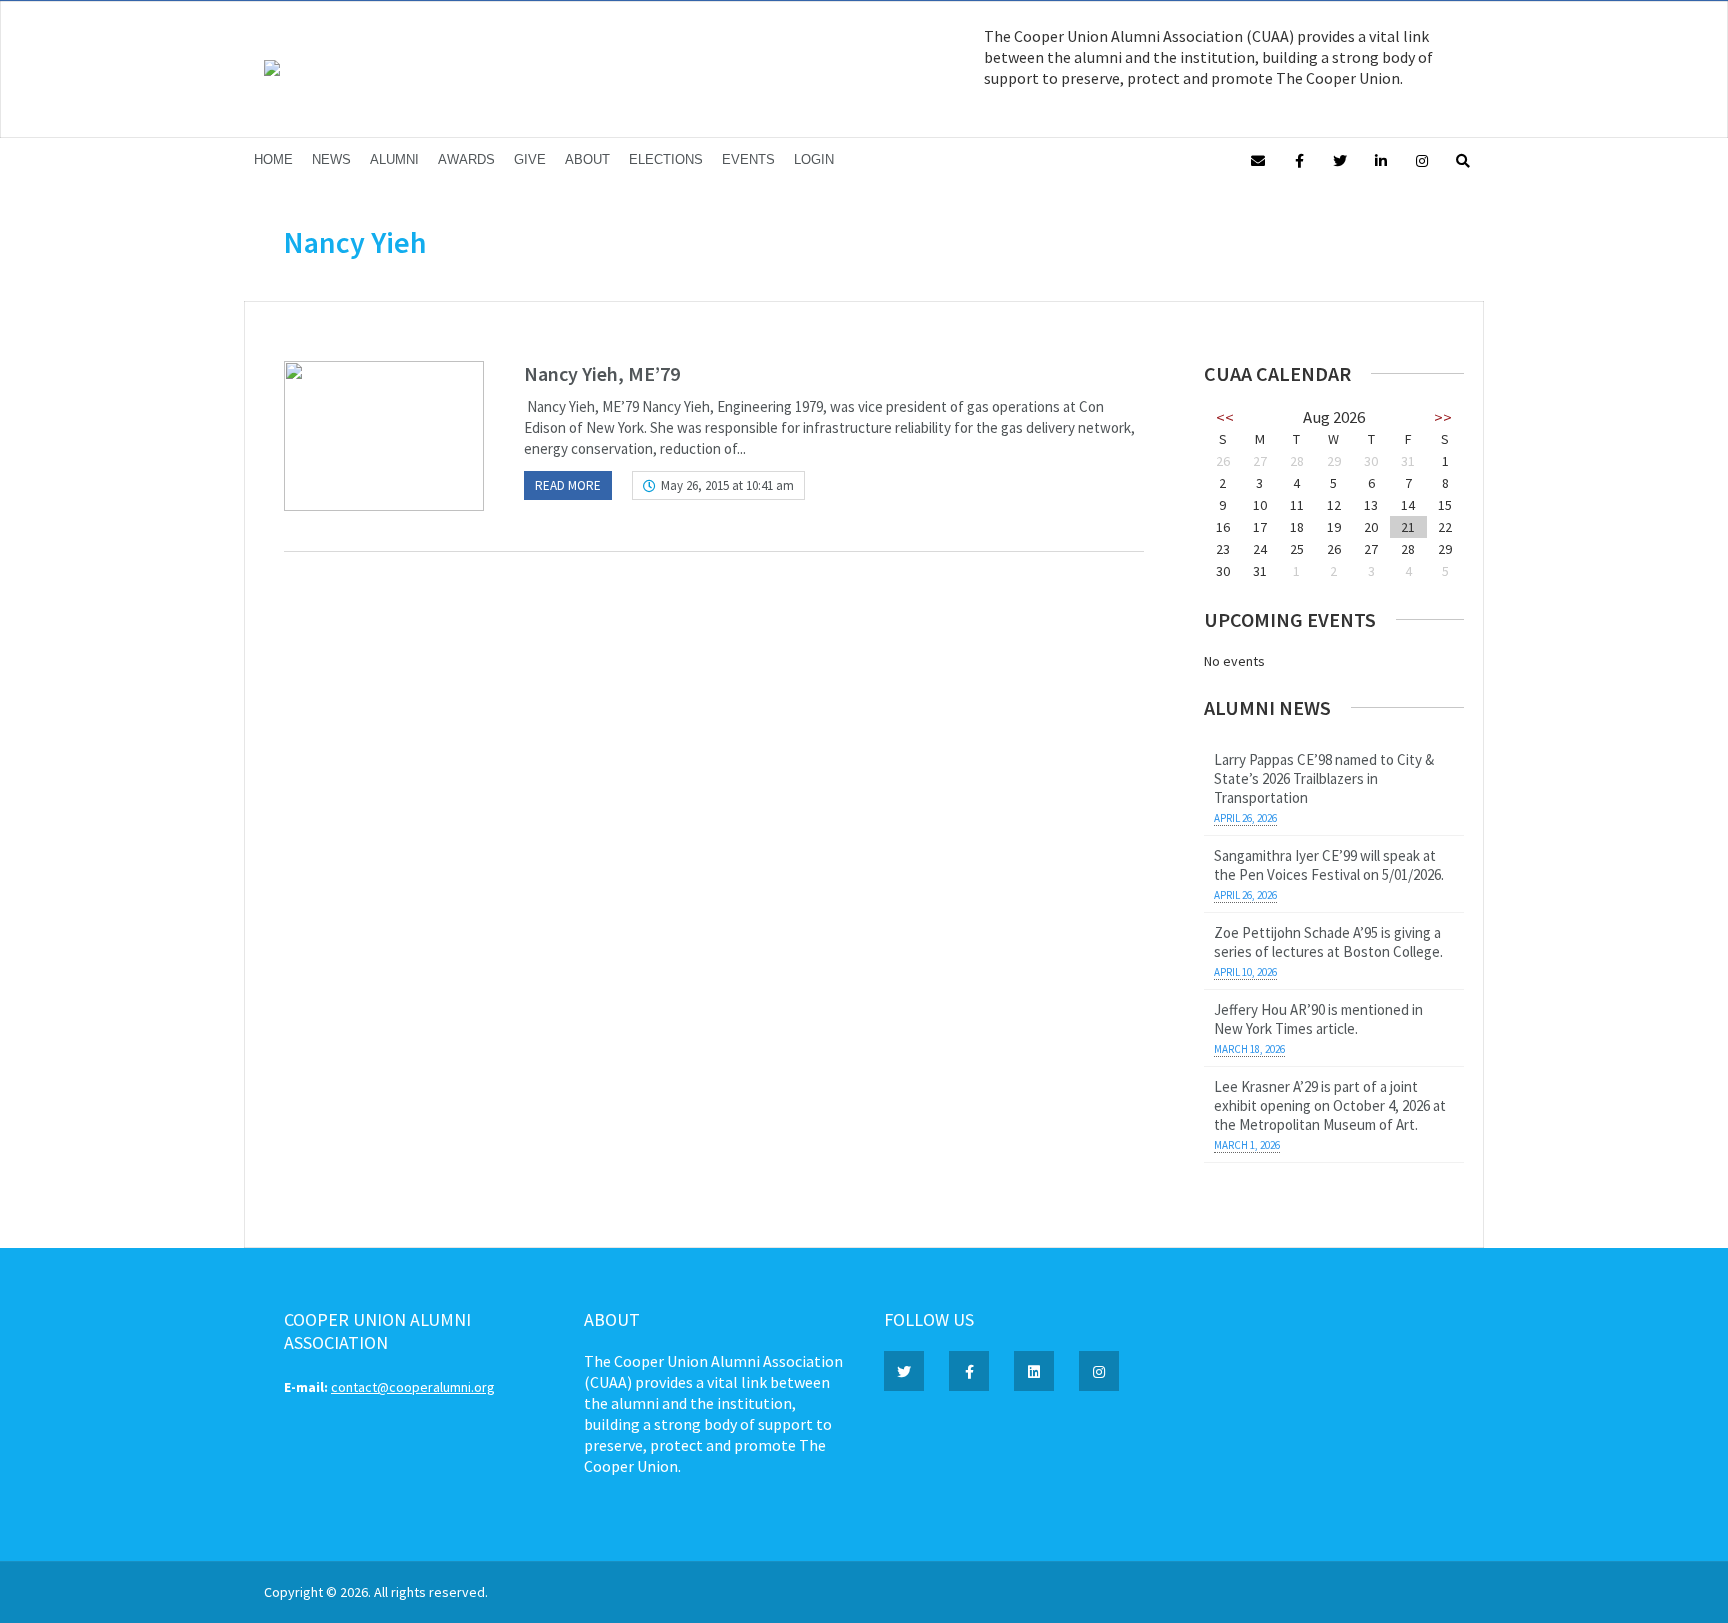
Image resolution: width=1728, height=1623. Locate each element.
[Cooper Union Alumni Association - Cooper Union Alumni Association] (272, 71)
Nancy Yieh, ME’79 (602, 373)
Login (814, 159)
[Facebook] (1299, 159)
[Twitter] (1340, 159)
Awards (466, 159)
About (587, 159)
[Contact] (1258, 159)
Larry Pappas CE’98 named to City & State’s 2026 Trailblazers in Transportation (1324, 778)
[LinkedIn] (1381, 159)
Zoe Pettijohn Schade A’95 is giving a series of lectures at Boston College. (1328, 942)
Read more (568, 485)
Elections (666, 159)
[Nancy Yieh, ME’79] (384, 436)
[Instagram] (1422, 159)
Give (530, 159)
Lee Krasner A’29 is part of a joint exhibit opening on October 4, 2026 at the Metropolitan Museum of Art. (1330, 1105)
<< (1225, 417)
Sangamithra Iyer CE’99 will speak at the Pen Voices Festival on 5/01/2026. (1329, 865)
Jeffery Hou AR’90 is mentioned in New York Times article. (1318, 1019)
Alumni (394, 159)
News (331, 159)
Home (273, 159)
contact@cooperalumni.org (413, 1387)
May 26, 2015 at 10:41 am (727, 485)
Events (748, 159)
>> (1443, 417)
